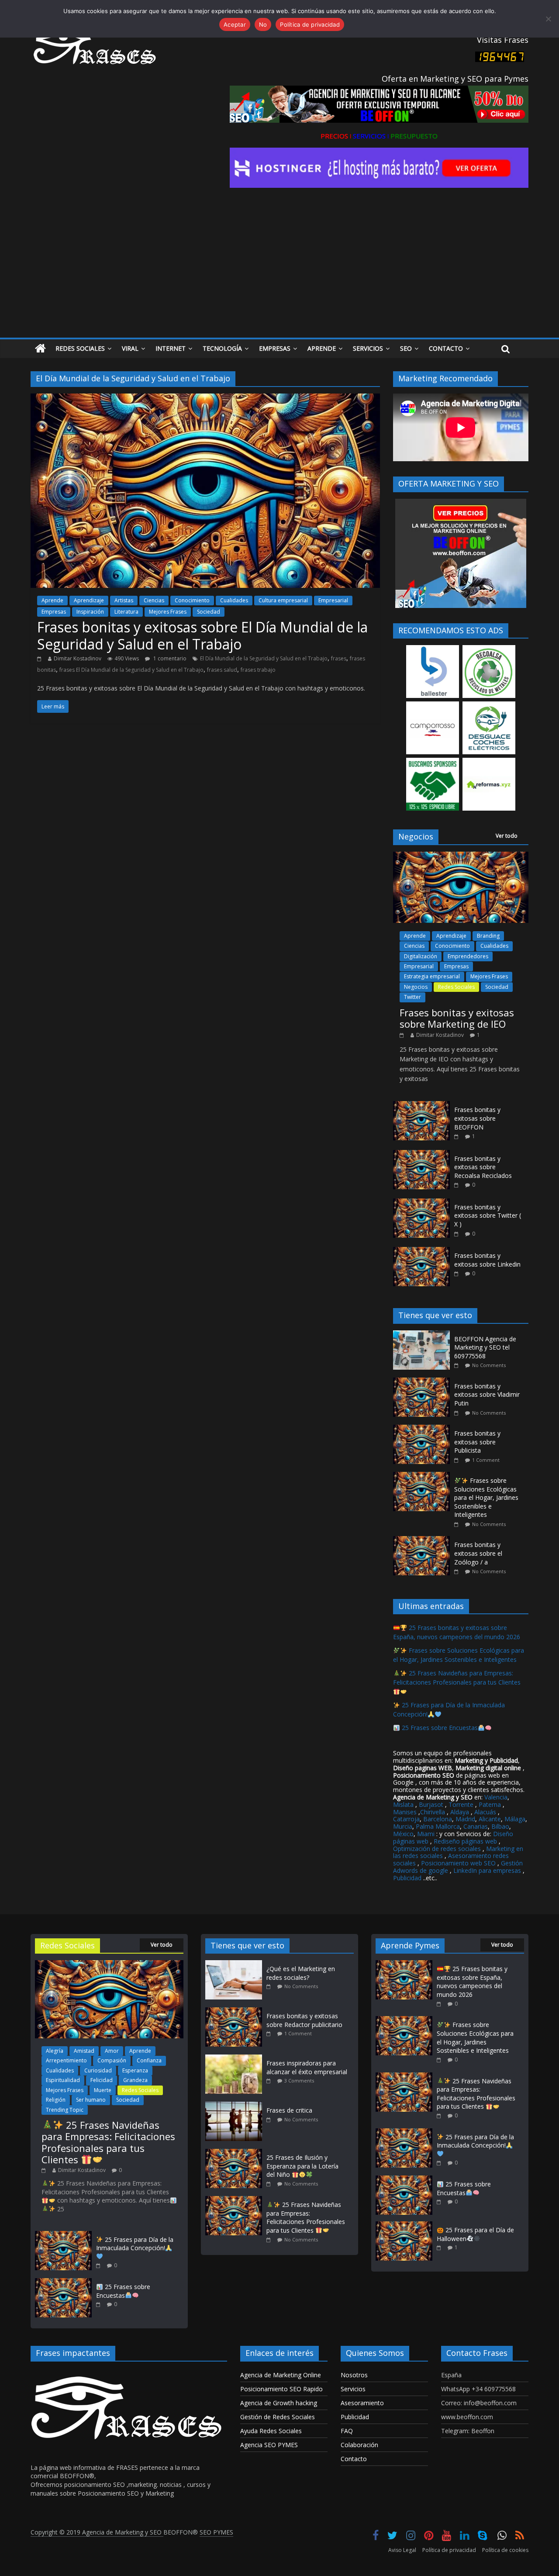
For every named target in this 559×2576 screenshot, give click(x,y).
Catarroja (406, 1819)
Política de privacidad (449, 2550)
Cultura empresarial (283, 600)
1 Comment (486, 1460)
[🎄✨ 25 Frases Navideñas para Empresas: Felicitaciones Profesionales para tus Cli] (109, 1964)
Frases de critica (289, 2110)
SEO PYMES (216, 2532)
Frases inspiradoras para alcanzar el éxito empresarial (307, 2067)
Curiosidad (98, 2070)
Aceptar (235, 24)
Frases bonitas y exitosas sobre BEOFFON (477, 1118)
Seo (406, 348)
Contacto (446, 348)
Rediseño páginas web (465, 1841)
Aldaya (460, 1812)
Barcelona (438, 1819)
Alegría (55, 2051)
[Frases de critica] (236, 2106)
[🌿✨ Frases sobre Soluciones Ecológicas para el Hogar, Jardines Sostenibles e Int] (424, 1476)
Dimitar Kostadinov (78, 658)
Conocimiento (192, 600)
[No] (548, 19)
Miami (426, 1834)
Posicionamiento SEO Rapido (281, 2389)
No (263, 24)
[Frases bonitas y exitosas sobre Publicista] (424, 1429)
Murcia (403, 1826)
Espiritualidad (63, 2080)
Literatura (126, 612)
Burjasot (431, 1804)
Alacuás (485, 1812)
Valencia (496, 1797)
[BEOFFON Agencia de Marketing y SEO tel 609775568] (424, 1335)
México (403, 1834)
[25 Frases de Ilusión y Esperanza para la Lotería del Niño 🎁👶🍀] (236, 2153)
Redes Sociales (80, 348)
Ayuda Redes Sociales (271, 2431)
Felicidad (102, 2080)
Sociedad (209, 612)
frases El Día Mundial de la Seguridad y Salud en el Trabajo (131, 670)
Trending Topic (65, 2110)
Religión (56, 2100)
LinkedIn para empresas (487, 1870)
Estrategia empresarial (432, 976)
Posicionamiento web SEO (458, 1863)
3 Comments (299, 2080)
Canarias (476, 1826)
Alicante (490, 1819)
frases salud (222, 670)
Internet (171, 348)
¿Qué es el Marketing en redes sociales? (301, 1973)
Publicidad (408, 1878)
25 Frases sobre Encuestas (439, 1728)
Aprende (322, 348)
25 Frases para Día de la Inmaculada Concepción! (135, 2244)
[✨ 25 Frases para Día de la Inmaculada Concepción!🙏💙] (63, 2235)
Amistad (84, 2051)
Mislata (403, 1804)
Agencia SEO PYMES (269, 2445)
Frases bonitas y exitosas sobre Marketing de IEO (457, 1018)
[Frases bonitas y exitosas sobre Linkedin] (421, 1252)
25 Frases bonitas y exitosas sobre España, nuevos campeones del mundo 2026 (457, 1632)
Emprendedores (468, 956)
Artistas (124, 600)
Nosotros (354, 2375)
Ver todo (507, 836)
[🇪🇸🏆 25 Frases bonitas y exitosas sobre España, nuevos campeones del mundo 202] (404, 1964)
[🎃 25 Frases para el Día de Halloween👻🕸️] (404, 2226)
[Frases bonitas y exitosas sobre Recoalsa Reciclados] (421, 1155)
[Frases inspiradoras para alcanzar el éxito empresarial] (236, 2059)
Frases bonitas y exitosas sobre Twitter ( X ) (488, 1215)
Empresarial (333, 600)
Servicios (368, 348)
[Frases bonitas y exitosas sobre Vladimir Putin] (424, 1382)
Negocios (416, 987)
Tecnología (222, 348)
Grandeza (135, 2080)
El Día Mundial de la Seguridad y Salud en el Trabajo (264, 658)
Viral (130, 348)
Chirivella (433, 1812)
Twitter (412, 997)
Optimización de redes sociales (437, 1849)
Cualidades (234, 600)
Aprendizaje (89, 600)
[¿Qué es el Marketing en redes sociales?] (236, 1964)
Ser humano (91, 2100)
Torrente (461, 1804)
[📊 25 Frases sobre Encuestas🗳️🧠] (63, 2282)
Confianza (149, 2060)
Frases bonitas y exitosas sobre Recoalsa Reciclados (483, 1167)
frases (339, 658)
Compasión (112, 2060)
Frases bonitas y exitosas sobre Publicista (477, 1442)
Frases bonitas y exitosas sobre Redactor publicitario (304, 2020)
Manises (405, 1812)
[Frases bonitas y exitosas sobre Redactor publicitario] (236, 2011)
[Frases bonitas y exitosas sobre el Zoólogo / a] (424, 1541)
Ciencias (154, 600)
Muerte (103, 2090)
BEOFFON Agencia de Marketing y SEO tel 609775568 (485, 1347)
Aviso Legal (402, 2550)
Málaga (515, 1819)
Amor (112, 2051)
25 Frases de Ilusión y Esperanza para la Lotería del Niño (302, 2166)
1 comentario (169, 658)
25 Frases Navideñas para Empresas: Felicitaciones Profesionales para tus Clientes (457, 1678)
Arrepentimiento (66, 2060)
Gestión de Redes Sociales (278, 2417)
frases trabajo (258, 670)
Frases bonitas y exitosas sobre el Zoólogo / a (478, 1553)
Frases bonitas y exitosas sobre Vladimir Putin (487, 1395)
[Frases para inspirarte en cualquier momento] (40, 349)
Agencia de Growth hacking (279, 2403)
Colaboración (359, 2445)
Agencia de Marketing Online (281, 2375)
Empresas (275, 348)
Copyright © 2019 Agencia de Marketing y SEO (97, 2532)
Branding (488, 936)
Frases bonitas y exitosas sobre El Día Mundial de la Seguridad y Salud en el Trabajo (202, 635)
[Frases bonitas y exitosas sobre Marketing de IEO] (461, 856)
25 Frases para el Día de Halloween (475, 2234)
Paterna (490, 1804)
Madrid (465, 1819)
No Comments (489, 1365)
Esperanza (135, 2070)
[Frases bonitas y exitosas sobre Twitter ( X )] (421, 1203)
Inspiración (90, 612)
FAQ (347, 2431)
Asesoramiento (362, 2403)
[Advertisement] (279, 272)
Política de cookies (505, 2550)
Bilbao (500, 1826)
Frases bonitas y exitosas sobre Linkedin (487, 1260)
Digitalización (421, 956)
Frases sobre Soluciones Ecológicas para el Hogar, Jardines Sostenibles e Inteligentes (486, 1497)
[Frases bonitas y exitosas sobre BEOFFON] (421, 1106)
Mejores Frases (168, 612)
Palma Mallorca (438, 1826)
